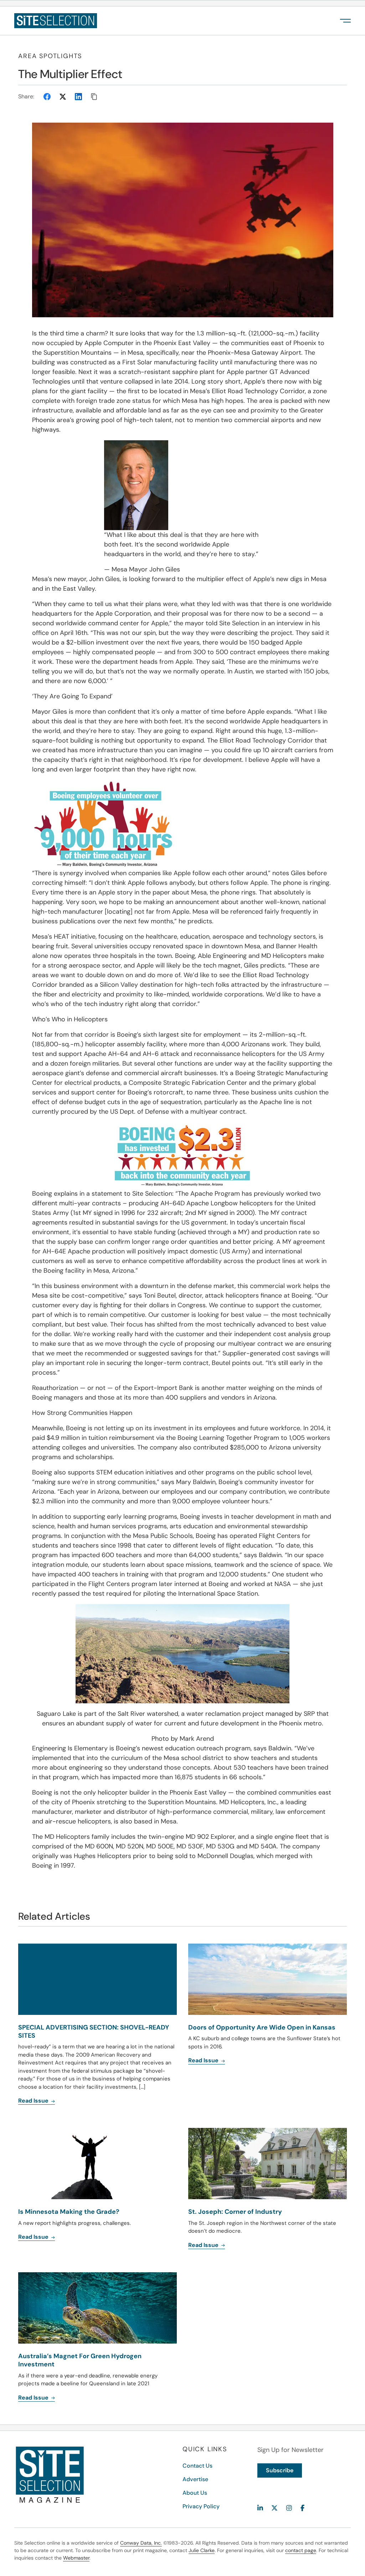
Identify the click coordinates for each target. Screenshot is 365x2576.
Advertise (195, 2479)
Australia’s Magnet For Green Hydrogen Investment (80, 2360)
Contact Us (197, 2466)
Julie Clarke (202, 2550)
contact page (301, 2550)
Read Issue (34, 2101)
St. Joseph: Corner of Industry (235, 2212)
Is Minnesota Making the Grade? (69, 2212)
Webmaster (76, 2558)
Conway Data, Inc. (141, 2543)
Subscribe (280, 2470)
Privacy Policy (201, 2506)
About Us (195, 2493)
